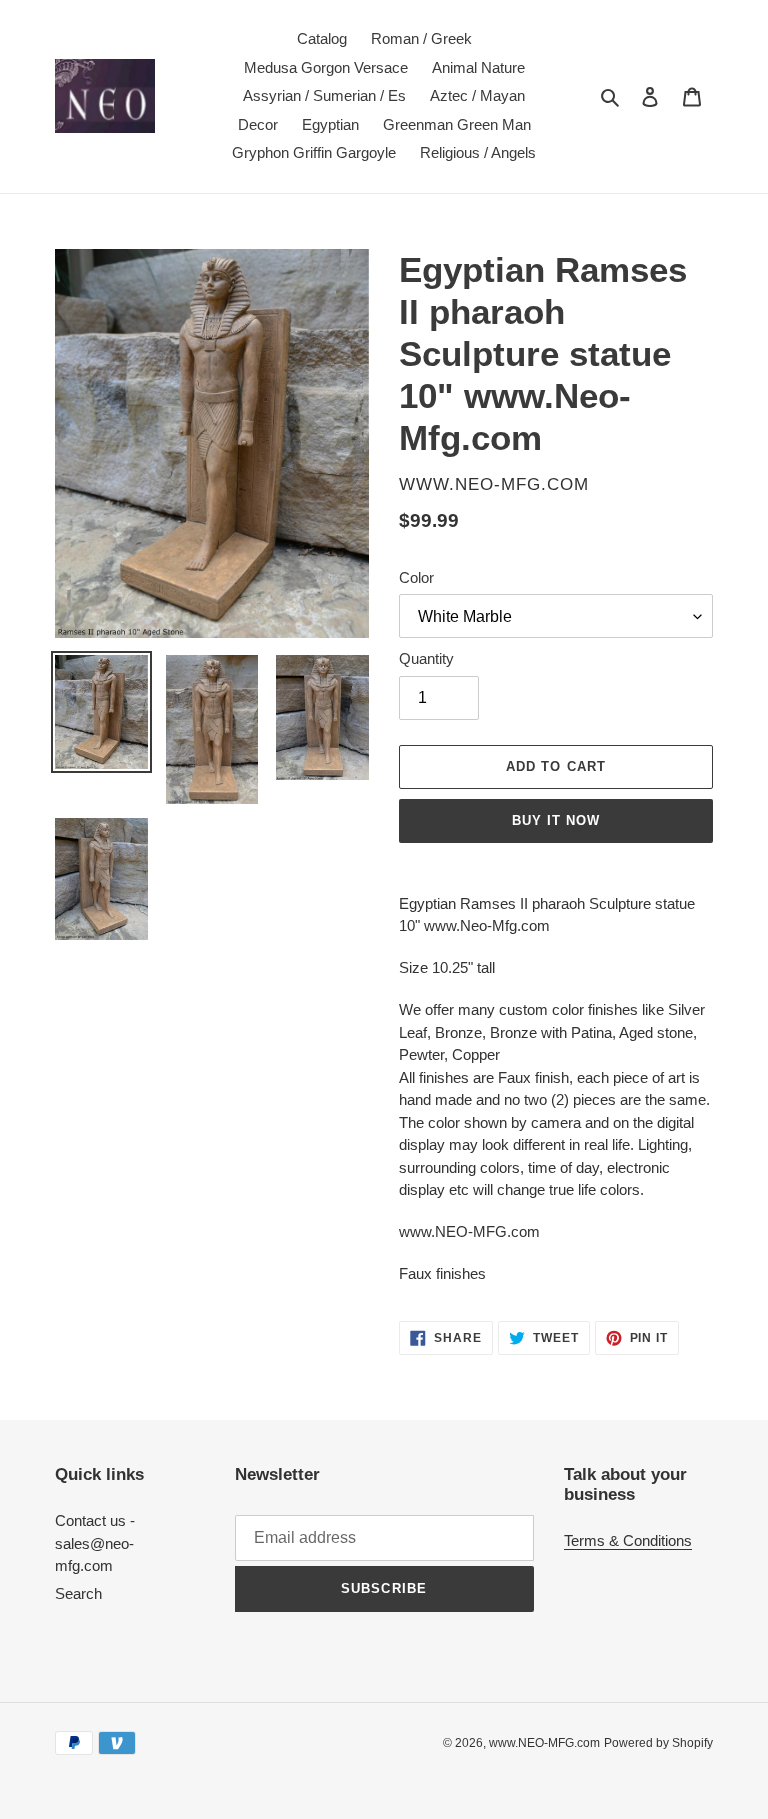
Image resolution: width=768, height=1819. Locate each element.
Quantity (426, 658)
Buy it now (556, 820)
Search (78, 1593)
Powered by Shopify (658, 1743)
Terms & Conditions (628, 1540)
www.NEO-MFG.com (544, 1743)
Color (416, 577)
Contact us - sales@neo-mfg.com (95, 1543)
